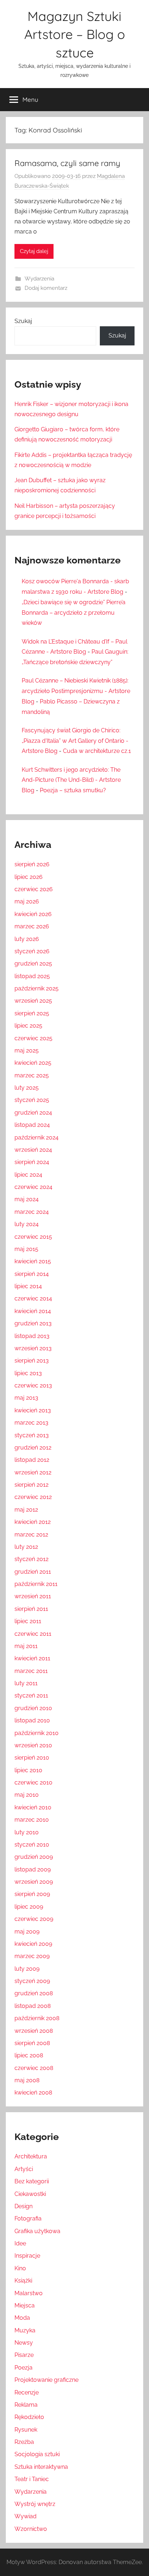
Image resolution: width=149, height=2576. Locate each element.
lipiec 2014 (28, 1286)
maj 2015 (26, 1249)
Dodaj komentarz (46, 288)
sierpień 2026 (32, 864)
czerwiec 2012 (33, 1497)
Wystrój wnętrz (35, 2504)
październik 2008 (37, 2018)
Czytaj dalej (34, 251)
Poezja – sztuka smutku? (73, 790)
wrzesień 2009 (34, 1882)
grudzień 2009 (34, 1857)
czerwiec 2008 (34, 2068)
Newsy (24, 2343)
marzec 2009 (32, 1956)
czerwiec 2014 (33, 1298)
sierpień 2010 (32, 1758)
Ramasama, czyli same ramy (67, 163)
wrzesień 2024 (33, 1150)
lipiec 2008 (29, 2055)
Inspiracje (27, 2256)
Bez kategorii (32, 2181)
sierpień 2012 (31, 1485)
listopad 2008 (33, 2006)
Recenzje (27, 2392)
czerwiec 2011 (33, 1634)
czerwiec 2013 (33, 1385)
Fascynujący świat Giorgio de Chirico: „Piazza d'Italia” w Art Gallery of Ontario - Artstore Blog (75, 741)
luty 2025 (27, 1088)
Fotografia (28, 2218)
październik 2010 (37, 1733)
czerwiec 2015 (33, 1237)
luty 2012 (26, 1547)
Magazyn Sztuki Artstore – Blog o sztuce (75, 34)
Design (24, 2206)
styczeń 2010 (32, 1845)
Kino (20, 2268)
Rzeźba (24, 2442)
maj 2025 (27, 1051)
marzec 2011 (31, 1671)
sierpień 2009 (32, 1894)
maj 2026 (27, 901)
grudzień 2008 (34, 1993)
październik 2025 (37, 988)
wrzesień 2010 (33, 1745)
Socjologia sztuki (37, 2454)
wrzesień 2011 (33, 1596)
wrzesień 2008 (34, 2031)
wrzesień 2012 (33, 1472)
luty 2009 (27, 1969)
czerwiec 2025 (33, 1038)
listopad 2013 (32, 1336)
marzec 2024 (32, 1212)
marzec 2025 (32, 1075)
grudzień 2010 (33, 1708)
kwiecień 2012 (33, 1522)
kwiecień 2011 (32, 1658)
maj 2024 (27, 1199)
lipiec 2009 (29, 1907)
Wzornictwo (31, 2529)
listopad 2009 (33, 1869)
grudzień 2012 (33, 1448)
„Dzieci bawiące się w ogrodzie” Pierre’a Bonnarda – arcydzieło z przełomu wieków (74, 613)
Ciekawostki (30, 2194)
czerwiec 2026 (34, 889)
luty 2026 (27, 939)
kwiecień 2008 (33, 2093)
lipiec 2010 (28, 1770)
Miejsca (25, 2305)
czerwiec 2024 (33, 1187)
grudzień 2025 (33, 964)
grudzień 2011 (33, 1572)
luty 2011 (26, 1683)
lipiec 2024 (28, 1175)
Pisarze (24, 2355)
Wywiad (25, 2516)
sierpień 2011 (31, 1609)
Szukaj (23, 321)
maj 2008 (27, 2080)
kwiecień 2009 (33, 1944)
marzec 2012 (31, 1535)
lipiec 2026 (29, 877)
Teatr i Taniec (32, 2479)
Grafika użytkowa (37, 2231)
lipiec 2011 (28, 1621)
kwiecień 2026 (33, 914)
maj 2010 (27, 1795)
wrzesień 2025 (33, 1001)
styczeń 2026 (32, 951)
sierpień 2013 (32, 1361)
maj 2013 (26, 1398)
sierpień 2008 (32, 2043)
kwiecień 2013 (33, 1410)
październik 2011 (36, 1584)
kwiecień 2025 (33, 1063)
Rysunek (26, 2430)
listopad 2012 (32, 1460)
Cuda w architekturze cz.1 (97, 751)
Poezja (24, 2368)
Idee (20, 2243)
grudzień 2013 (33, 1323)
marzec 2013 (31, 1423)
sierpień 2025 (32, 1013)
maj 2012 (26, 1510)
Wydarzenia (39, 279)
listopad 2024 (32, 1125)
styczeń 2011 (31, 1695)
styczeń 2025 (32, 1100)
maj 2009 (27, 1932)
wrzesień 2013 (33, 1348)
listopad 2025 (32, 976)
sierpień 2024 (32, 1162)
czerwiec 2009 (34, 1919)
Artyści (24, 2169)
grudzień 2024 (33, 1113)
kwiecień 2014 (33, 1311)
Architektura (31, 2156)
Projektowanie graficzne (46, 2380)
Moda (22, 2318)
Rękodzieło (29, 2417)
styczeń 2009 (32, 1981)
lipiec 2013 (28, 1373)
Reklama (26, 2405)
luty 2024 (27, 1224)
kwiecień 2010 (33, 1807)
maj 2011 (26, 1646)
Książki (23, 2281)
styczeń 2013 (32, 1435)
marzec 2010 (32, 1820)
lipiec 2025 (28, 1026)
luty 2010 (27, 1832)
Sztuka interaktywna (41, 2467)
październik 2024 (37, 1137)
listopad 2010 (32, 1720)
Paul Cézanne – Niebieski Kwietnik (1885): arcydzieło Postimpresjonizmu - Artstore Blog (76, 691)
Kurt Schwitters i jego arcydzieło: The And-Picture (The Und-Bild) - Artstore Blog (71, 780)
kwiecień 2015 (33, 1261)
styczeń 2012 (31, 1559)
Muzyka (25, 2330)
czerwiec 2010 (33, 1782)
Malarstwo (29, 2293)
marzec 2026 (32, 926)
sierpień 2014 (32, 1274)
